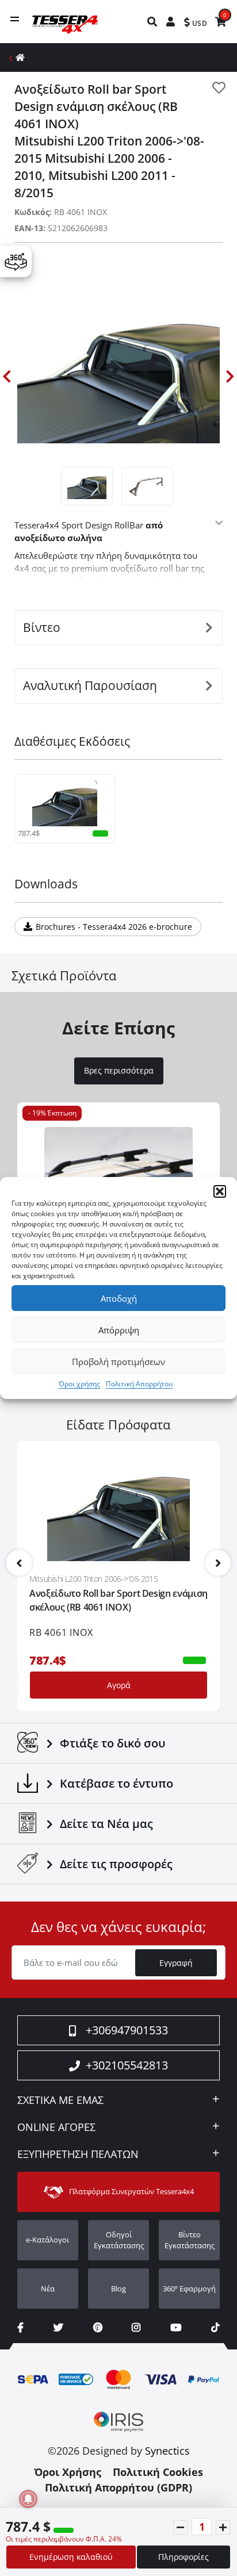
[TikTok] (215, 2327)
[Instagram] (136, 2327)
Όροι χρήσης (79, 1384)
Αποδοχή (119, 1298)
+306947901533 (127, 2030)
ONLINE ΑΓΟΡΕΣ (56, 2127)
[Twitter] (58, 2327)
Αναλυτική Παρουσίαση (90, 685)
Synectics (167, 2451)
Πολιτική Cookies (158, 2472)
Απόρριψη (119, 1330)
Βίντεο (42, 627)
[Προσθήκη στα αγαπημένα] (219, 88)
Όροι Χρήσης (68, 2472)
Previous (7, 376)
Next (230, 376)
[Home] (20, 57)
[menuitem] (153, 22)
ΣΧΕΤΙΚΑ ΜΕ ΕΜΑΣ (60, 2100)
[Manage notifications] (28, 2499)
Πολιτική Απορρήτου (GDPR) (118, 2487)
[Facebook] (20, 2327)
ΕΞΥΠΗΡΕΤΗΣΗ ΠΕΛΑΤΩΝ (78, 2155)
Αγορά (119, 1685)
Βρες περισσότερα (119, 1071)
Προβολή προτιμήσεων (118, 1362)
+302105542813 (127, 2065)
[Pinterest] (98, 2327)
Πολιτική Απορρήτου (139, 1384)
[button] (220, 1191)
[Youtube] (176, 2327)
